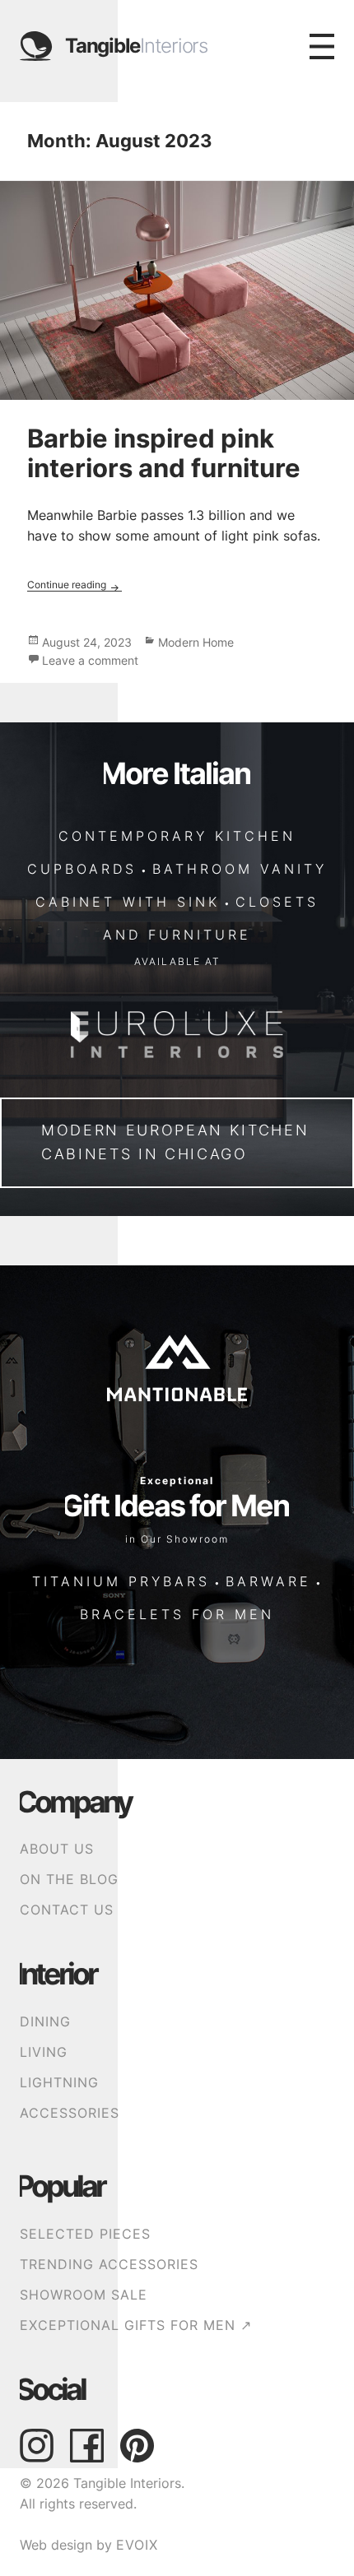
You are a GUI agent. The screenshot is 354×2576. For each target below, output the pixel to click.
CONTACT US (67, 1910)
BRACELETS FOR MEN (177, 1615)
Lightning (59, 2083)
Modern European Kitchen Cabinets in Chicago (175, 1142)
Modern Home (196, 642)
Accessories (70, 2113)
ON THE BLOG (69, 1880)
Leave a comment (90, 660)
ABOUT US (57, 1849)
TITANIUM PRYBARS (121, 1582)
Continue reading (75, 585)
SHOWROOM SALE (84, 2295)
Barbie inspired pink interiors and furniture (164, 453)
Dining (45, 2022)
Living (44, 2052)
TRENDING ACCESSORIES (109, 2265)
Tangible (136, 46)
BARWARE (268, 1582)
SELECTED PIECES (85, 2234)
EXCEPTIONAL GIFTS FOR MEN (136, 2325)
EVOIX (137, 2545)
